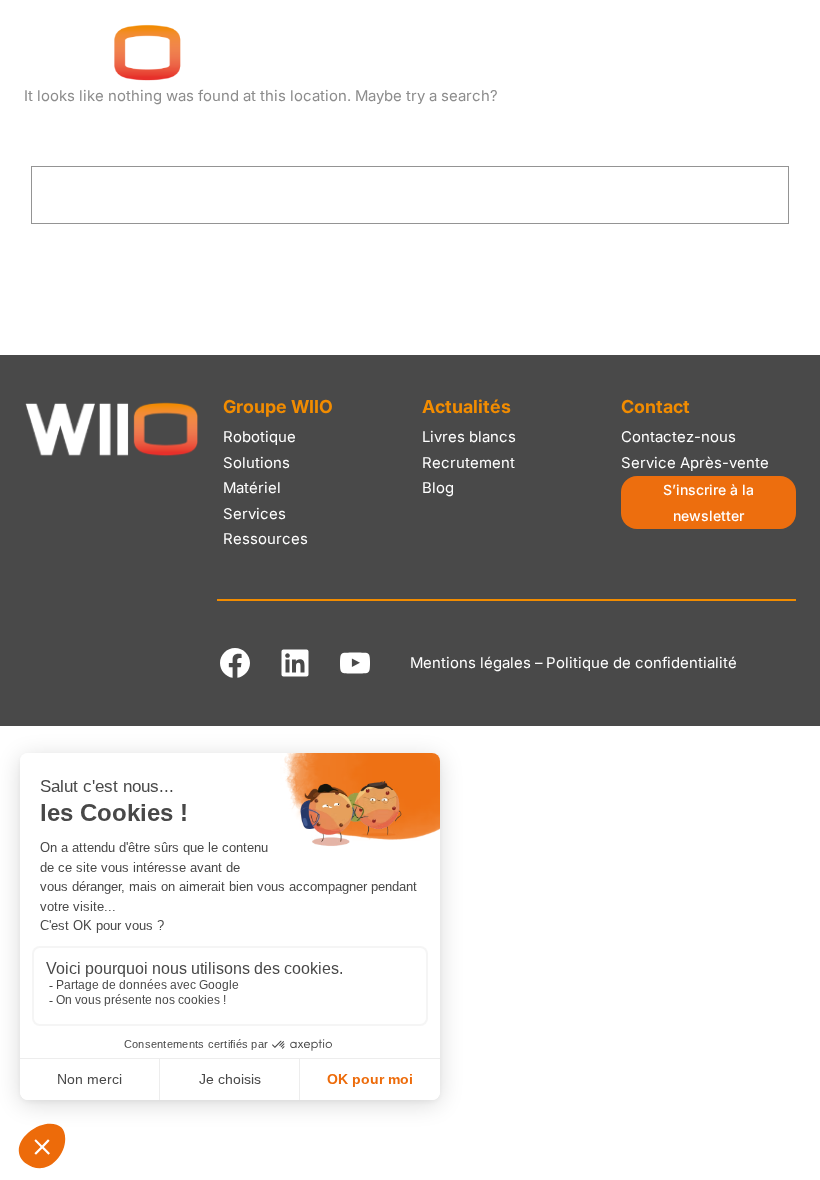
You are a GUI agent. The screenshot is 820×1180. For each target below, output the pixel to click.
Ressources (265, 539)
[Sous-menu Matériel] (444, 134)
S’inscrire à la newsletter (708, 502)
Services (254, 514)
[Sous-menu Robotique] (227, 134)
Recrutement (468, 463)
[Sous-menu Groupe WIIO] (110, 134)
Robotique (259, 437)
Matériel (252, 488)
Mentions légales (470, 663)
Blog (438, 488)
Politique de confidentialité (641, 663)
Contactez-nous (678, 437)
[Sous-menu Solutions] (339, 134)
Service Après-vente (695, 463)
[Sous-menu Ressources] (682, 134)
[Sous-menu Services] (553, 134)
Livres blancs (469, 437)
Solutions (256, 463)
